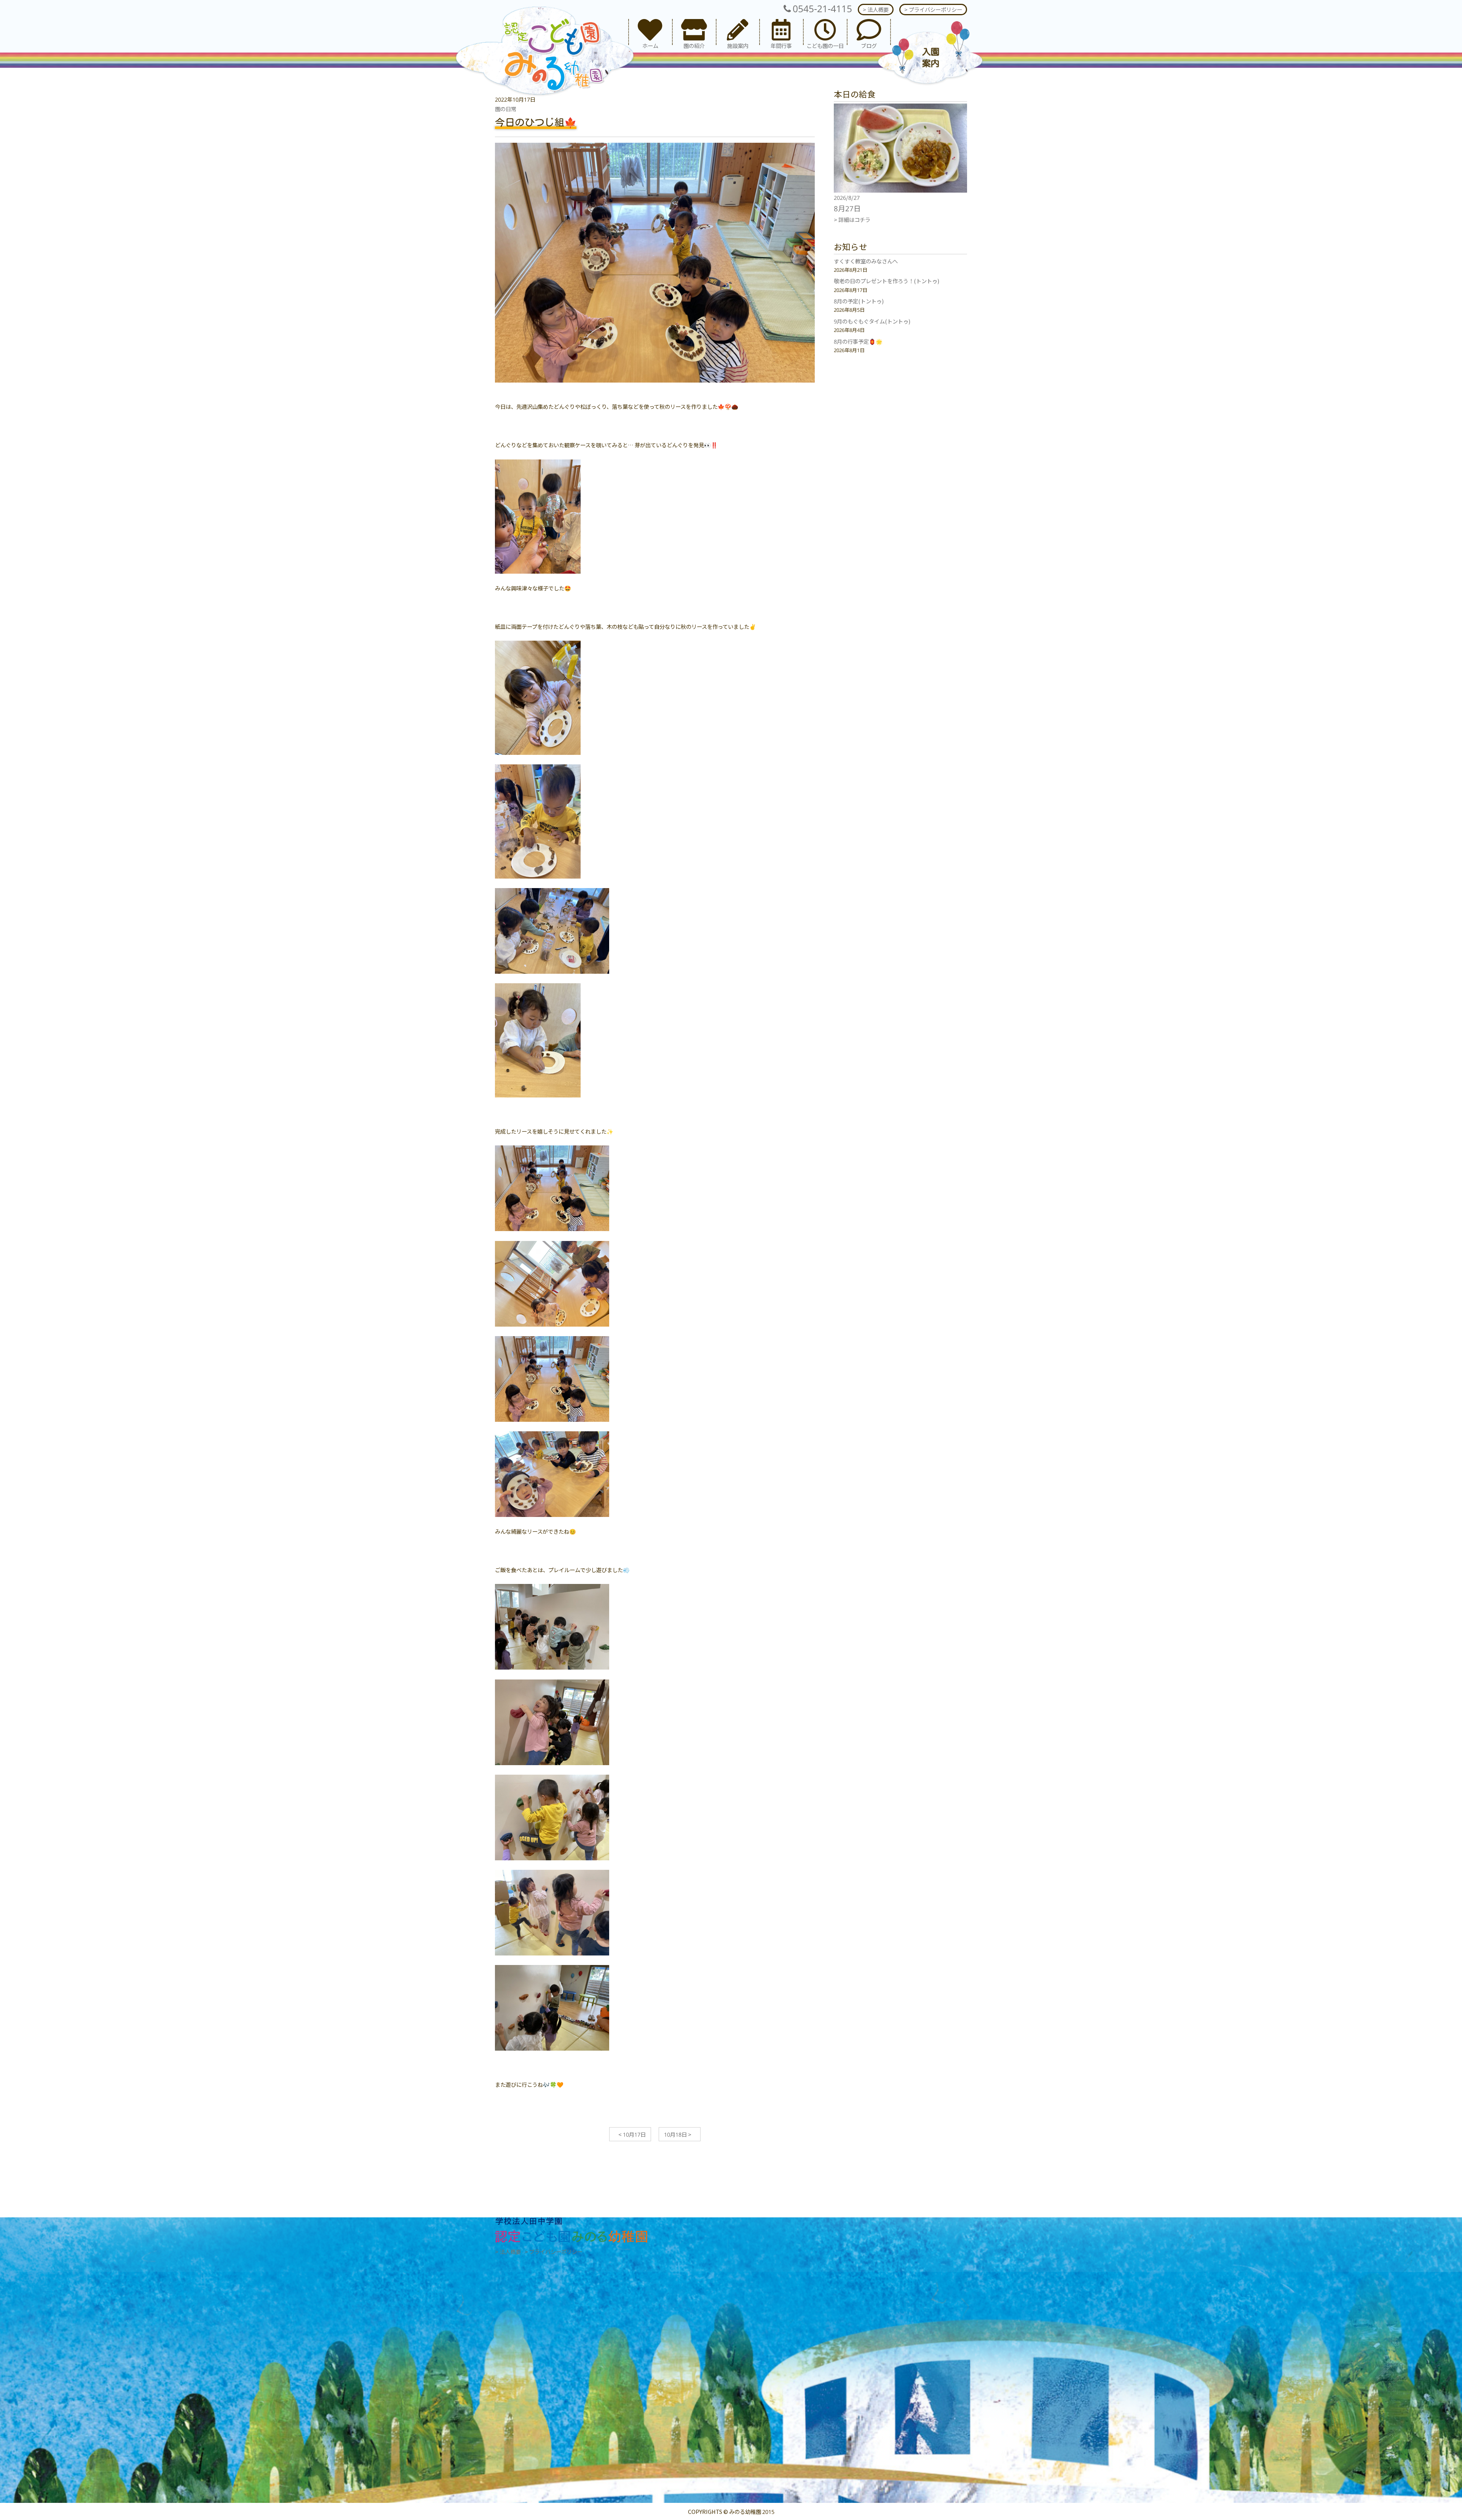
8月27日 (847, 208)
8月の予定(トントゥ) (859, 301)
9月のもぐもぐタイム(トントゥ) (872, 321)
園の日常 (506, 109)
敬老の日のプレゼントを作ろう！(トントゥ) (887, 281)
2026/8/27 (847, 197)
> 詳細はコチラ (852, 219)
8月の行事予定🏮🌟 (858, 341)
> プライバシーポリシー (933, 9)
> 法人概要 (876, 9)
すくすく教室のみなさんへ (866, 261)
